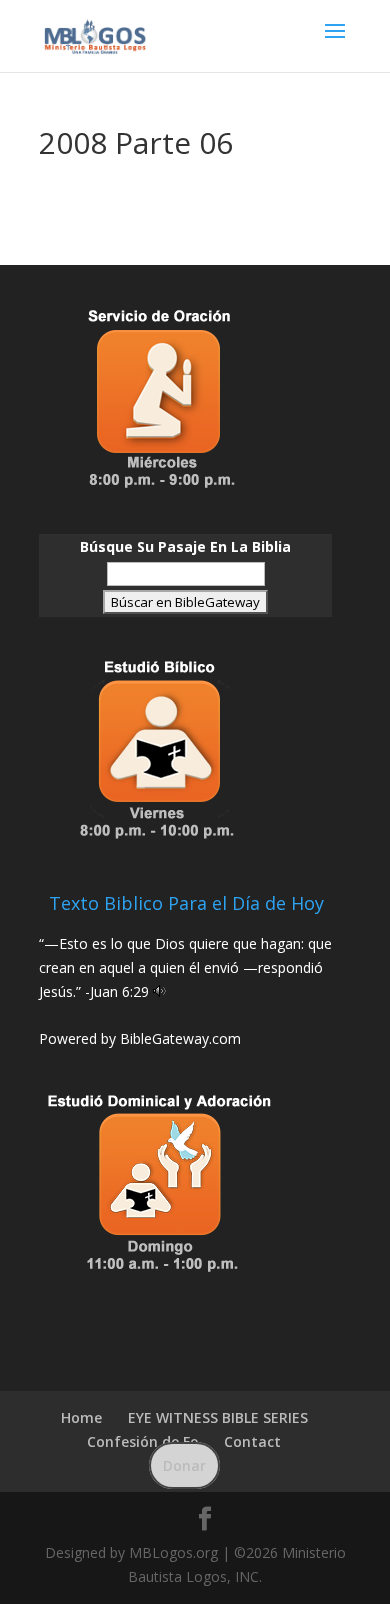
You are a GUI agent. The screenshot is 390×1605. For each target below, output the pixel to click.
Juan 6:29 (119, 991)
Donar (184, 1465)
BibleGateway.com (180, 1038)
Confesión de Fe (142, 1441)
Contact (252, 1441)
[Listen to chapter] (159, 991)
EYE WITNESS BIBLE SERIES (218, 1417)
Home (81, 1417)
